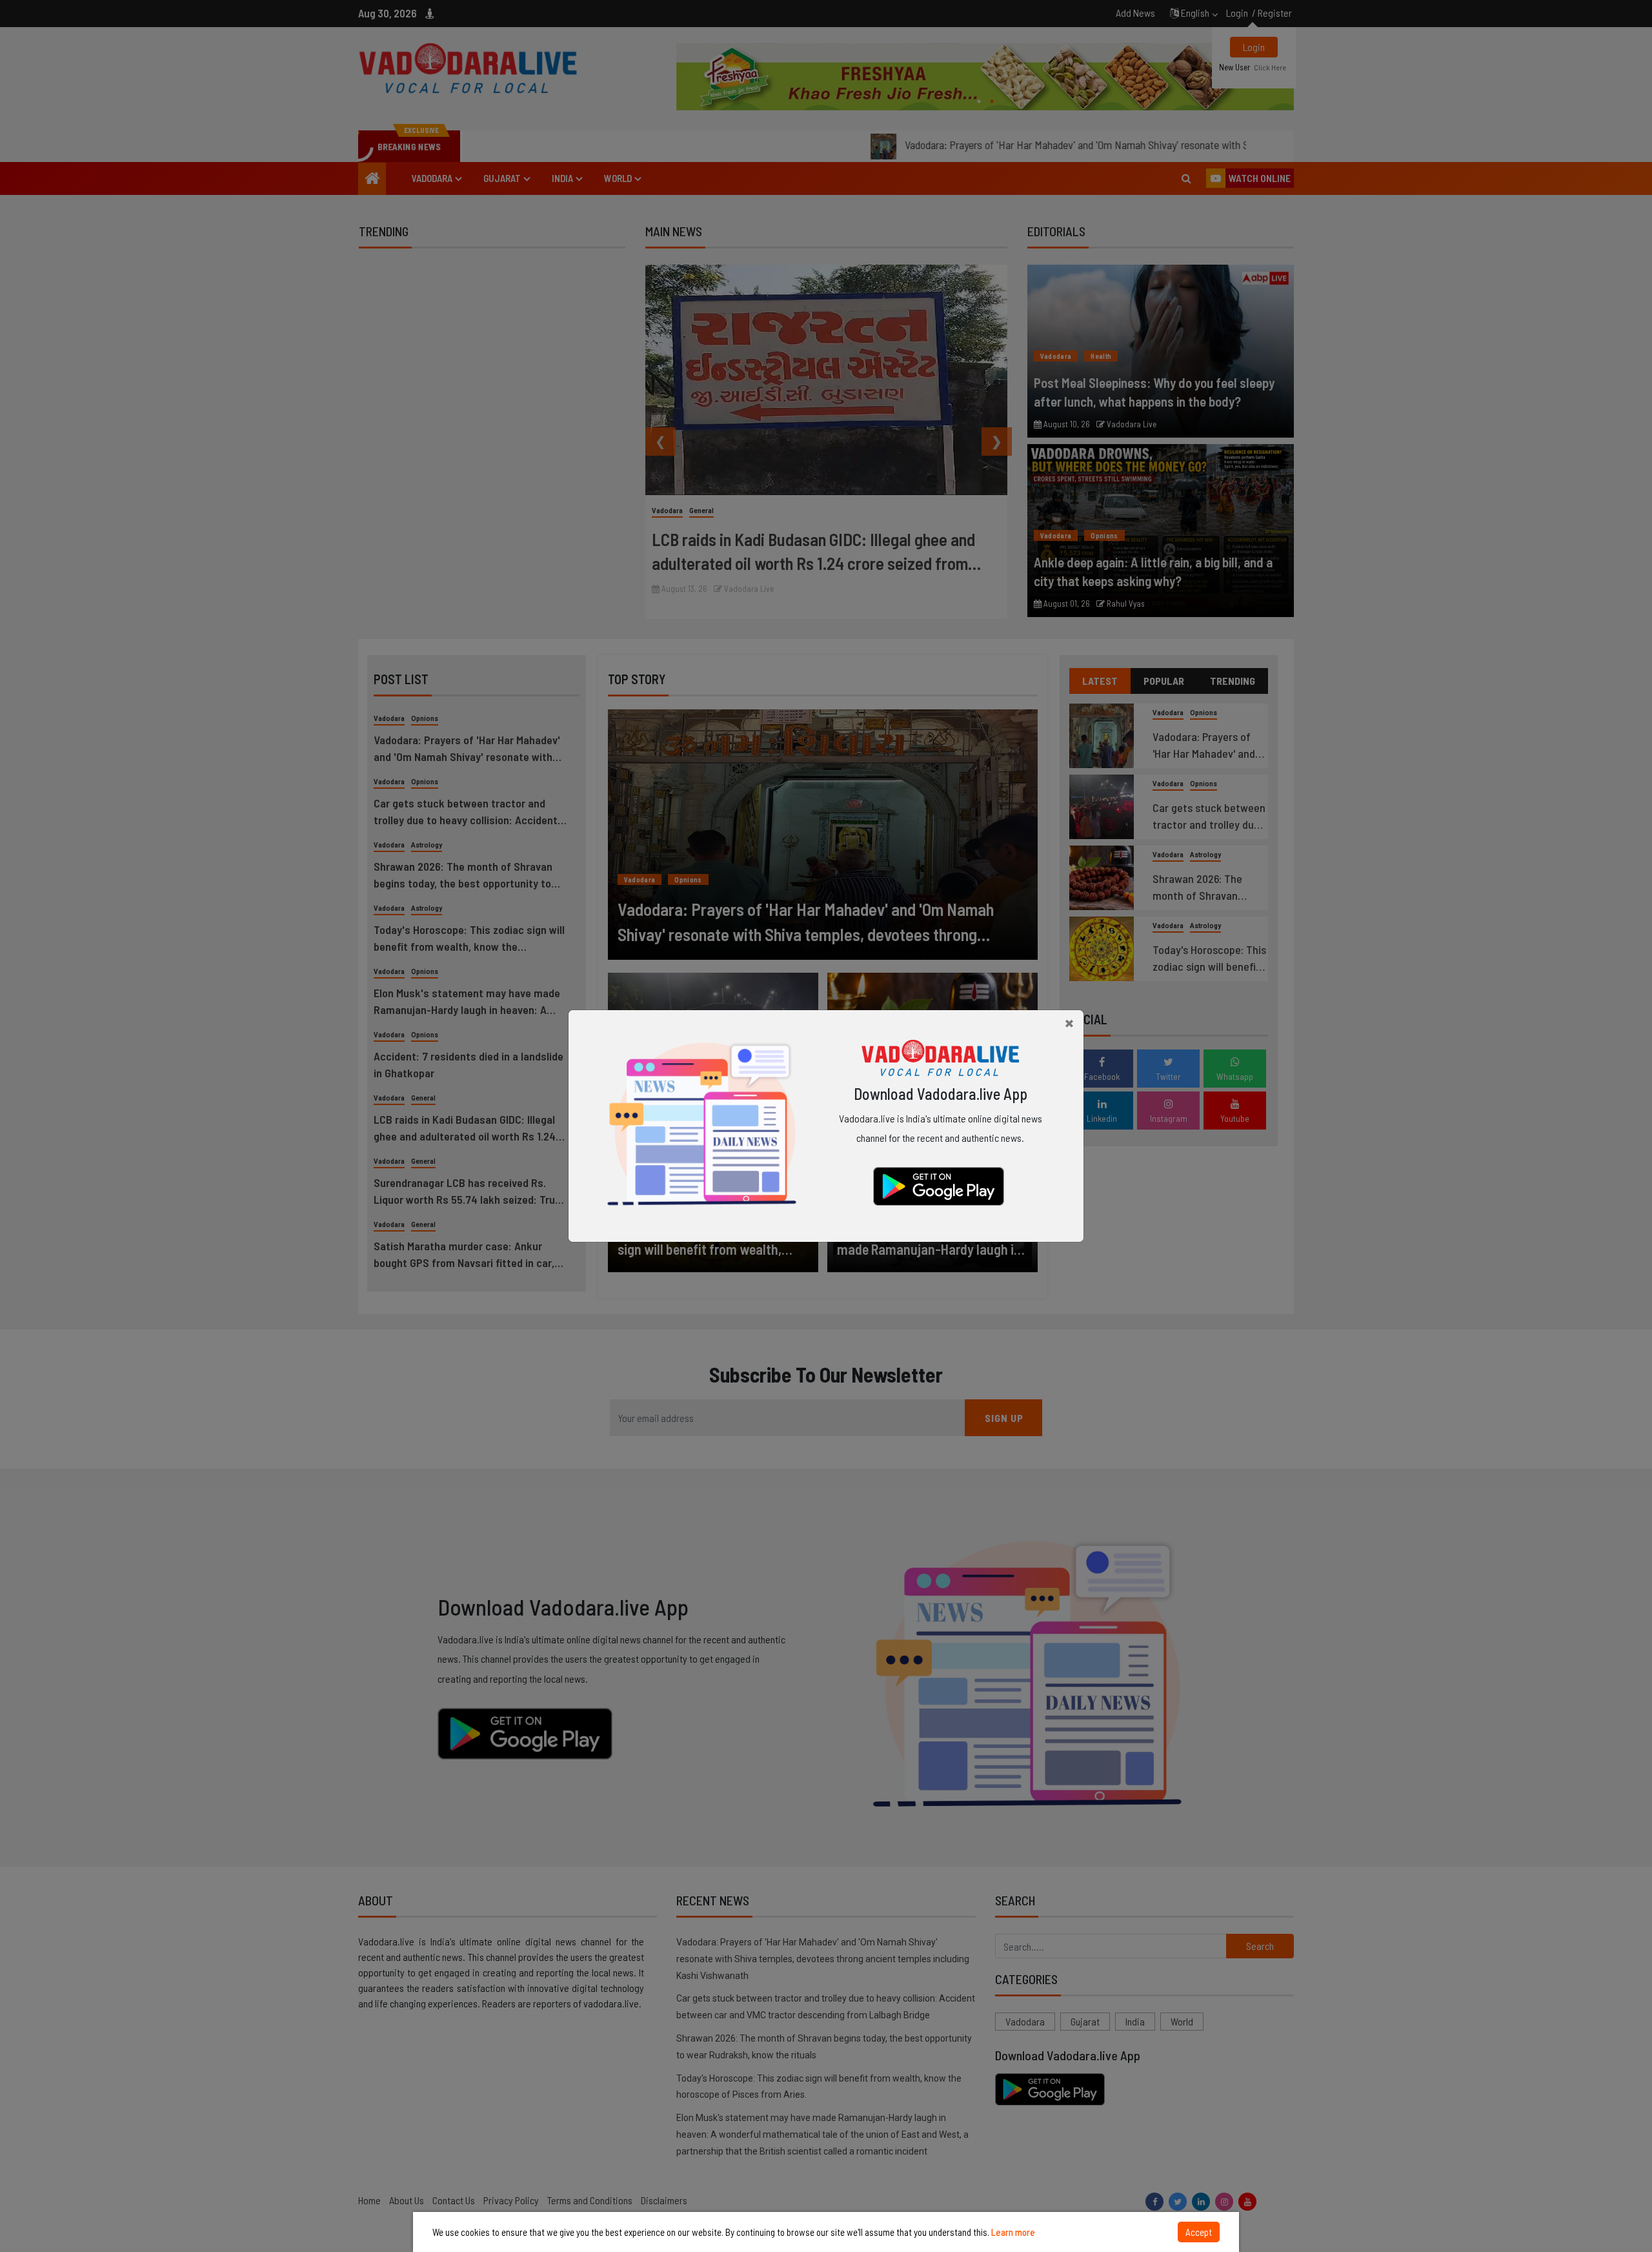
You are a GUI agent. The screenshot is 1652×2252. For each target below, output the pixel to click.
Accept (1199, 2232)
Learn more (1013, 2232)
